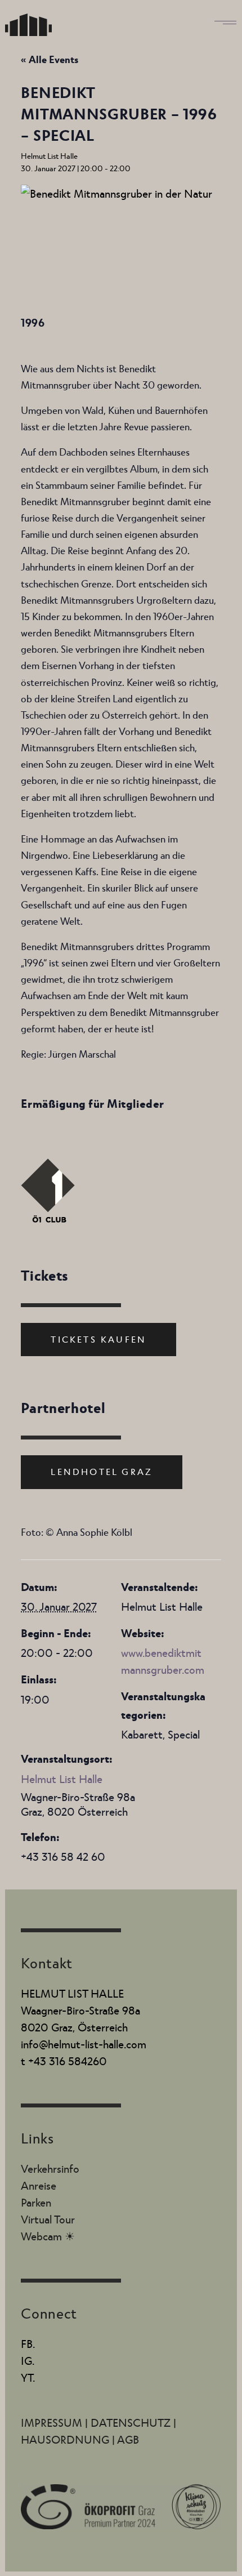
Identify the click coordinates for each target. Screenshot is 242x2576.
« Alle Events (50, 59)
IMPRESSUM (53, 2422)
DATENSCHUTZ (132, 2422)
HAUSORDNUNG (66, 2439)
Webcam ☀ (48, 2236)
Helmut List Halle (62, 1779)
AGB (128, 2439)
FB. (28, 2343)
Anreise (39, 2185)
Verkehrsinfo (50, 2168)
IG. (28, 2360)
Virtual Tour (48, 2219)
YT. (28, 2377)
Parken (36, 2202)
